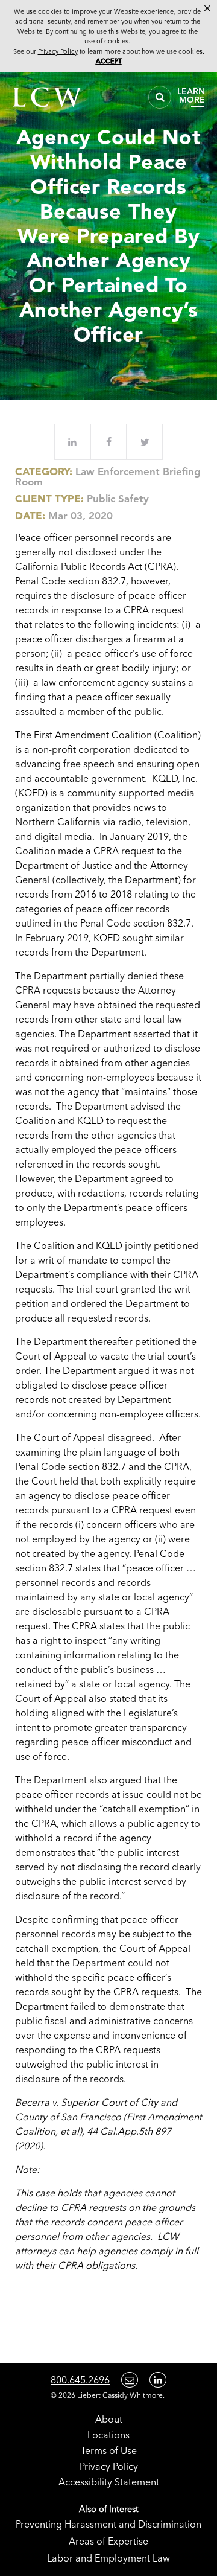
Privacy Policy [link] (58, 51)
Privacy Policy (109, 2466)
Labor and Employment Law (108, 2558)
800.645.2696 (80, 2380)
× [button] (207, 8)
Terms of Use (109, 2450)
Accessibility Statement (109, 2482)
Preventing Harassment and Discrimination (108, 2524)
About (109, 2419)
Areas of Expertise (108, 2541)
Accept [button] (109, 61)
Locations (108, 2435)
